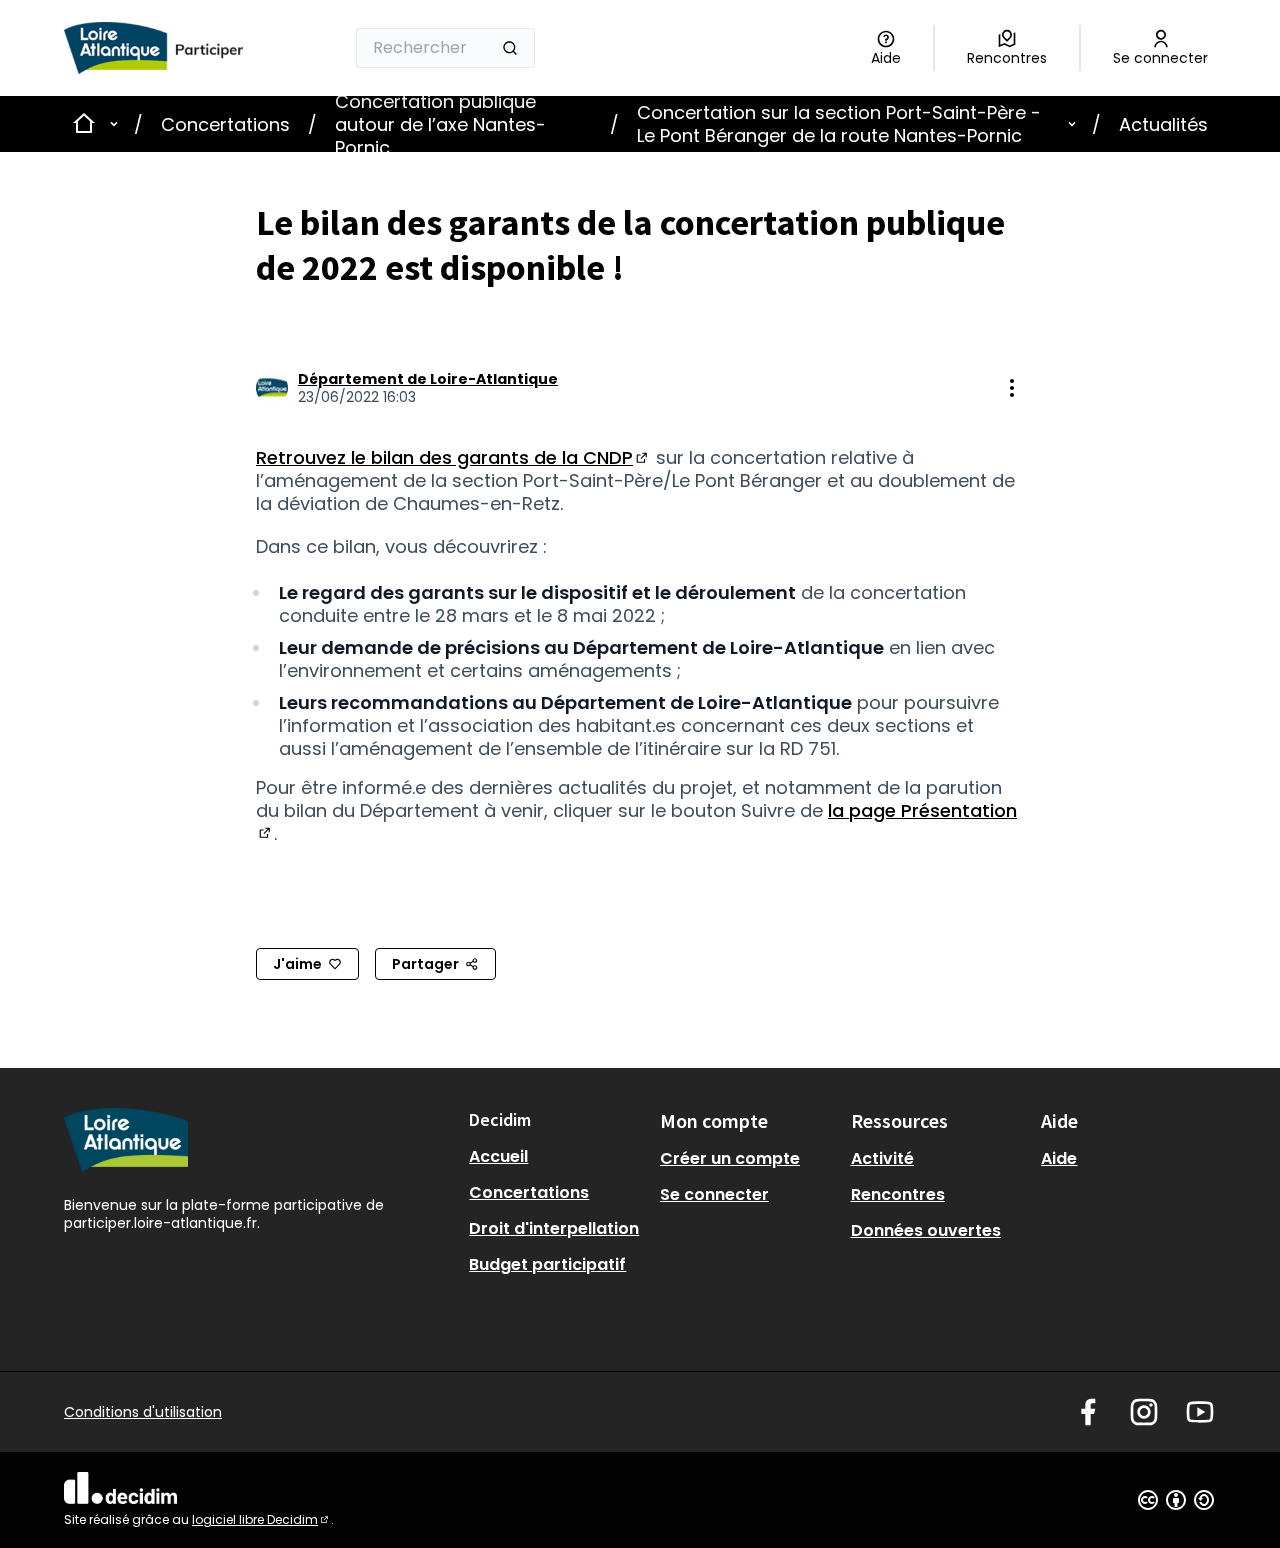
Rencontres (898, 1194)
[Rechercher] (510, 48)
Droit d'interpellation (554, 1228)
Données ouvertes (926, 1230)
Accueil (498, 1156)
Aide (1059, 1158)
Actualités (1163, 124)
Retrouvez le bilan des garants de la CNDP (453, 457)
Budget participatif (547, 1264)
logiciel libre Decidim (261, 1519)
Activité (882, 1158)
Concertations (225, 124)
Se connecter (714, 1194)
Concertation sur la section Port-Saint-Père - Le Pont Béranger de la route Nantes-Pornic (839, 124)
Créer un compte (730, 1158)
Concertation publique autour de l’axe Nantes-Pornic (440, 124)
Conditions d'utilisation (143, 1412)
